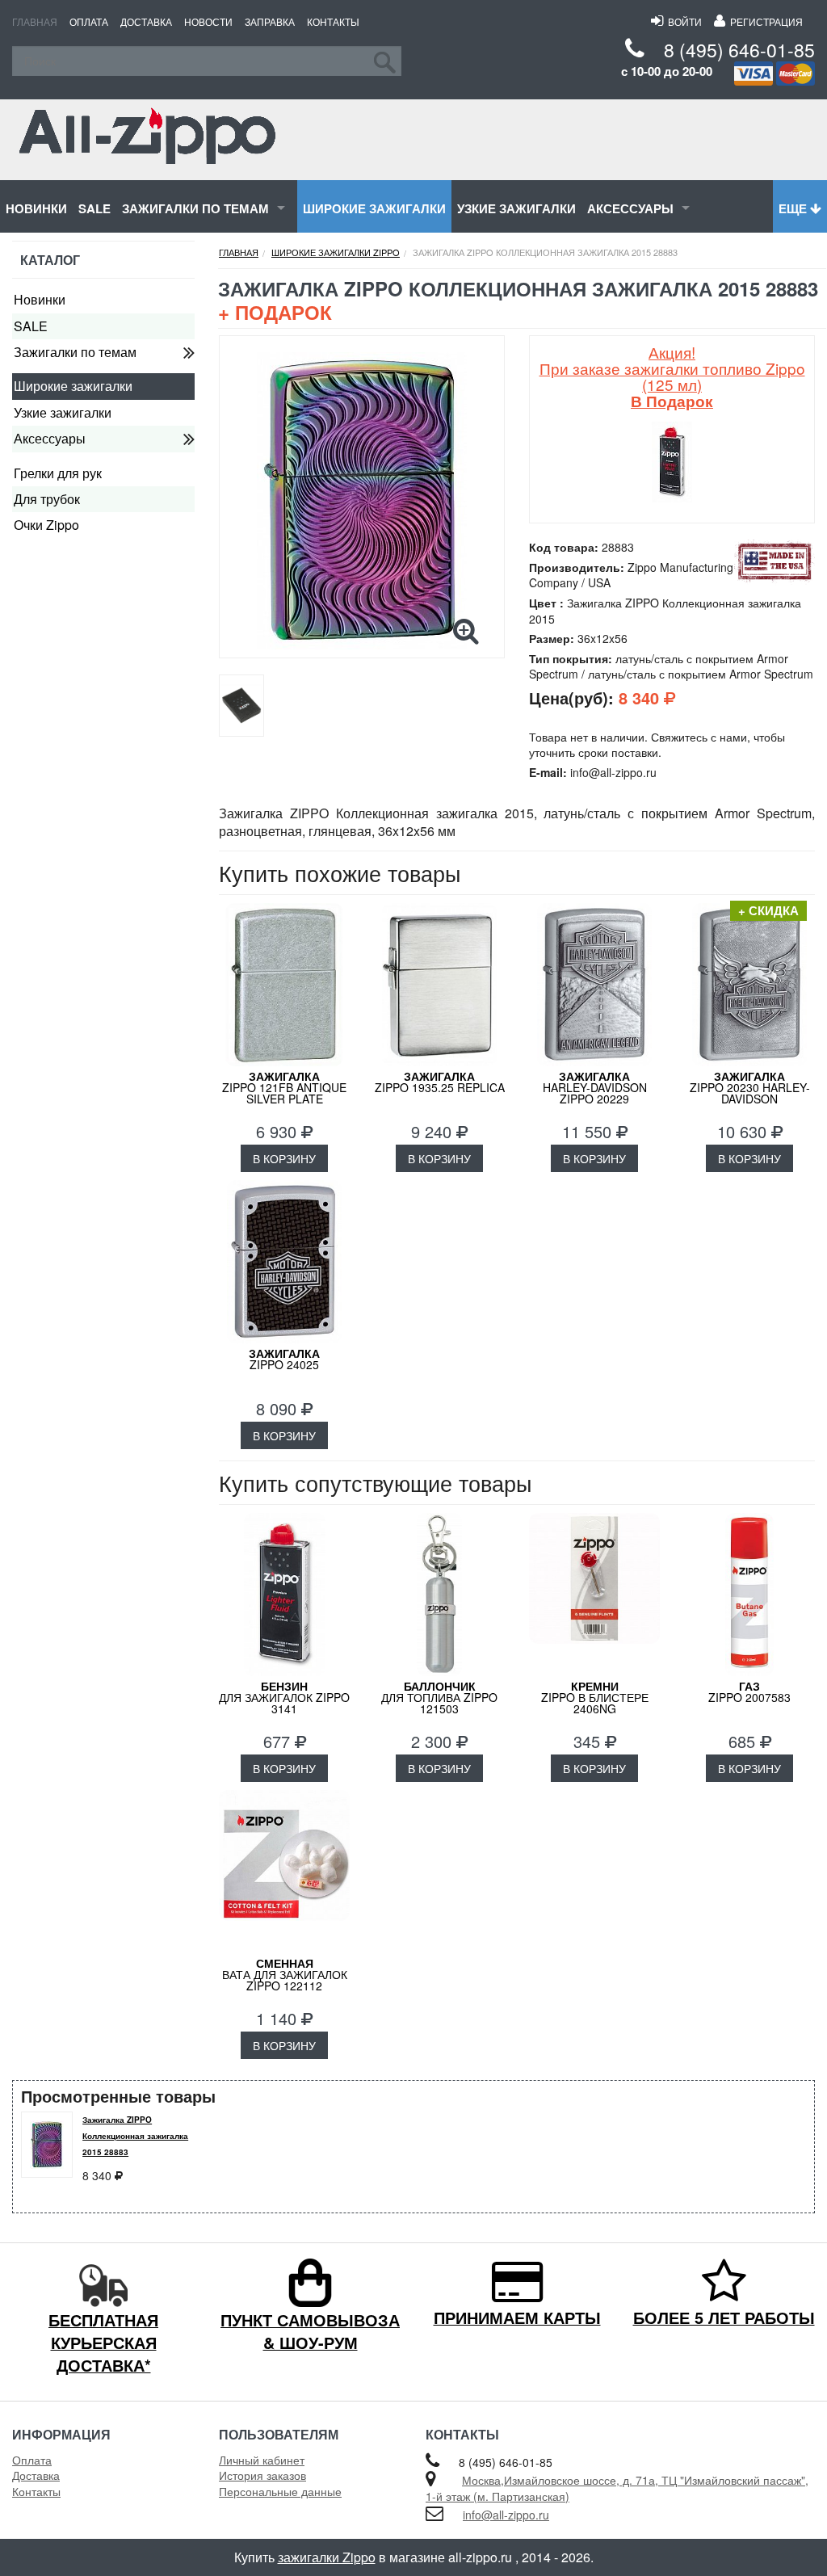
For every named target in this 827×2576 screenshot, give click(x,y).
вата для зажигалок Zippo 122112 (285, 1974)
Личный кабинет (262, 2460)
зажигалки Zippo (327, 2557)
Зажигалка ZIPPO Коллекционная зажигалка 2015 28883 (135, 2136)
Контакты (333, 21)
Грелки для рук (58, 473)
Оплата (89, 21)
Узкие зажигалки (516, 208)
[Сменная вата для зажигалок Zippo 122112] (284, 1872)
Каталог (50, 260)
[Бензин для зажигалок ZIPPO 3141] (284, 1595)
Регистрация (764, 21)
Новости (208, 21)
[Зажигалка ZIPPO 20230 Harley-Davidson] (749, 985)
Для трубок (47, 499)
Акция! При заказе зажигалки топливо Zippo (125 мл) (672, 376)
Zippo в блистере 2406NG (595, 1697)
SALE (94, 208)
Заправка (270, 21)
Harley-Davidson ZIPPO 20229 (595, 1087)
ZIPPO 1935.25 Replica (440, 1082)
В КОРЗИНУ (284, 1158)
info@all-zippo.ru (506, 2515)
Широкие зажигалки (374, 208)
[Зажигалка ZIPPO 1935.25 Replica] (439, 985)
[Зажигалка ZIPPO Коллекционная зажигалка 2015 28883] (362, 501)
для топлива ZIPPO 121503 (439, 1697)
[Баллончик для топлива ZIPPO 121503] (439, 1595)
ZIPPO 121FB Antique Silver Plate (284, 1087)
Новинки (36, 208)
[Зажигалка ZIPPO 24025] (284, 1262)
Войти (682, 21)
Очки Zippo (46, 525)
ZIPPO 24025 (284, 1359)
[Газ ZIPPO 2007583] (749, 1595)
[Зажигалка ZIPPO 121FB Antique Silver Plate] (284, 985)
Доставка (146, 21)
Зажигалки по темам (195, 208)
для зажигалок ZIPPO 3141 (284, 1697)
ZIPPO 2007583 (749, 1691)
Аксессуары (630, 208)
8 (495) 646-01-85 (739, 50)
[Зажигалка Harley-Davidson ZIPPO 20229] (594, 985)
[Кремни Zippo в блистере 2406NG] (594, 1595)
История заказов (262, 2475)
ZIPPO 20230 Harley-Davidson (750, 1087)
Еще (794, 208)
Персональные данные (280, 2491)
